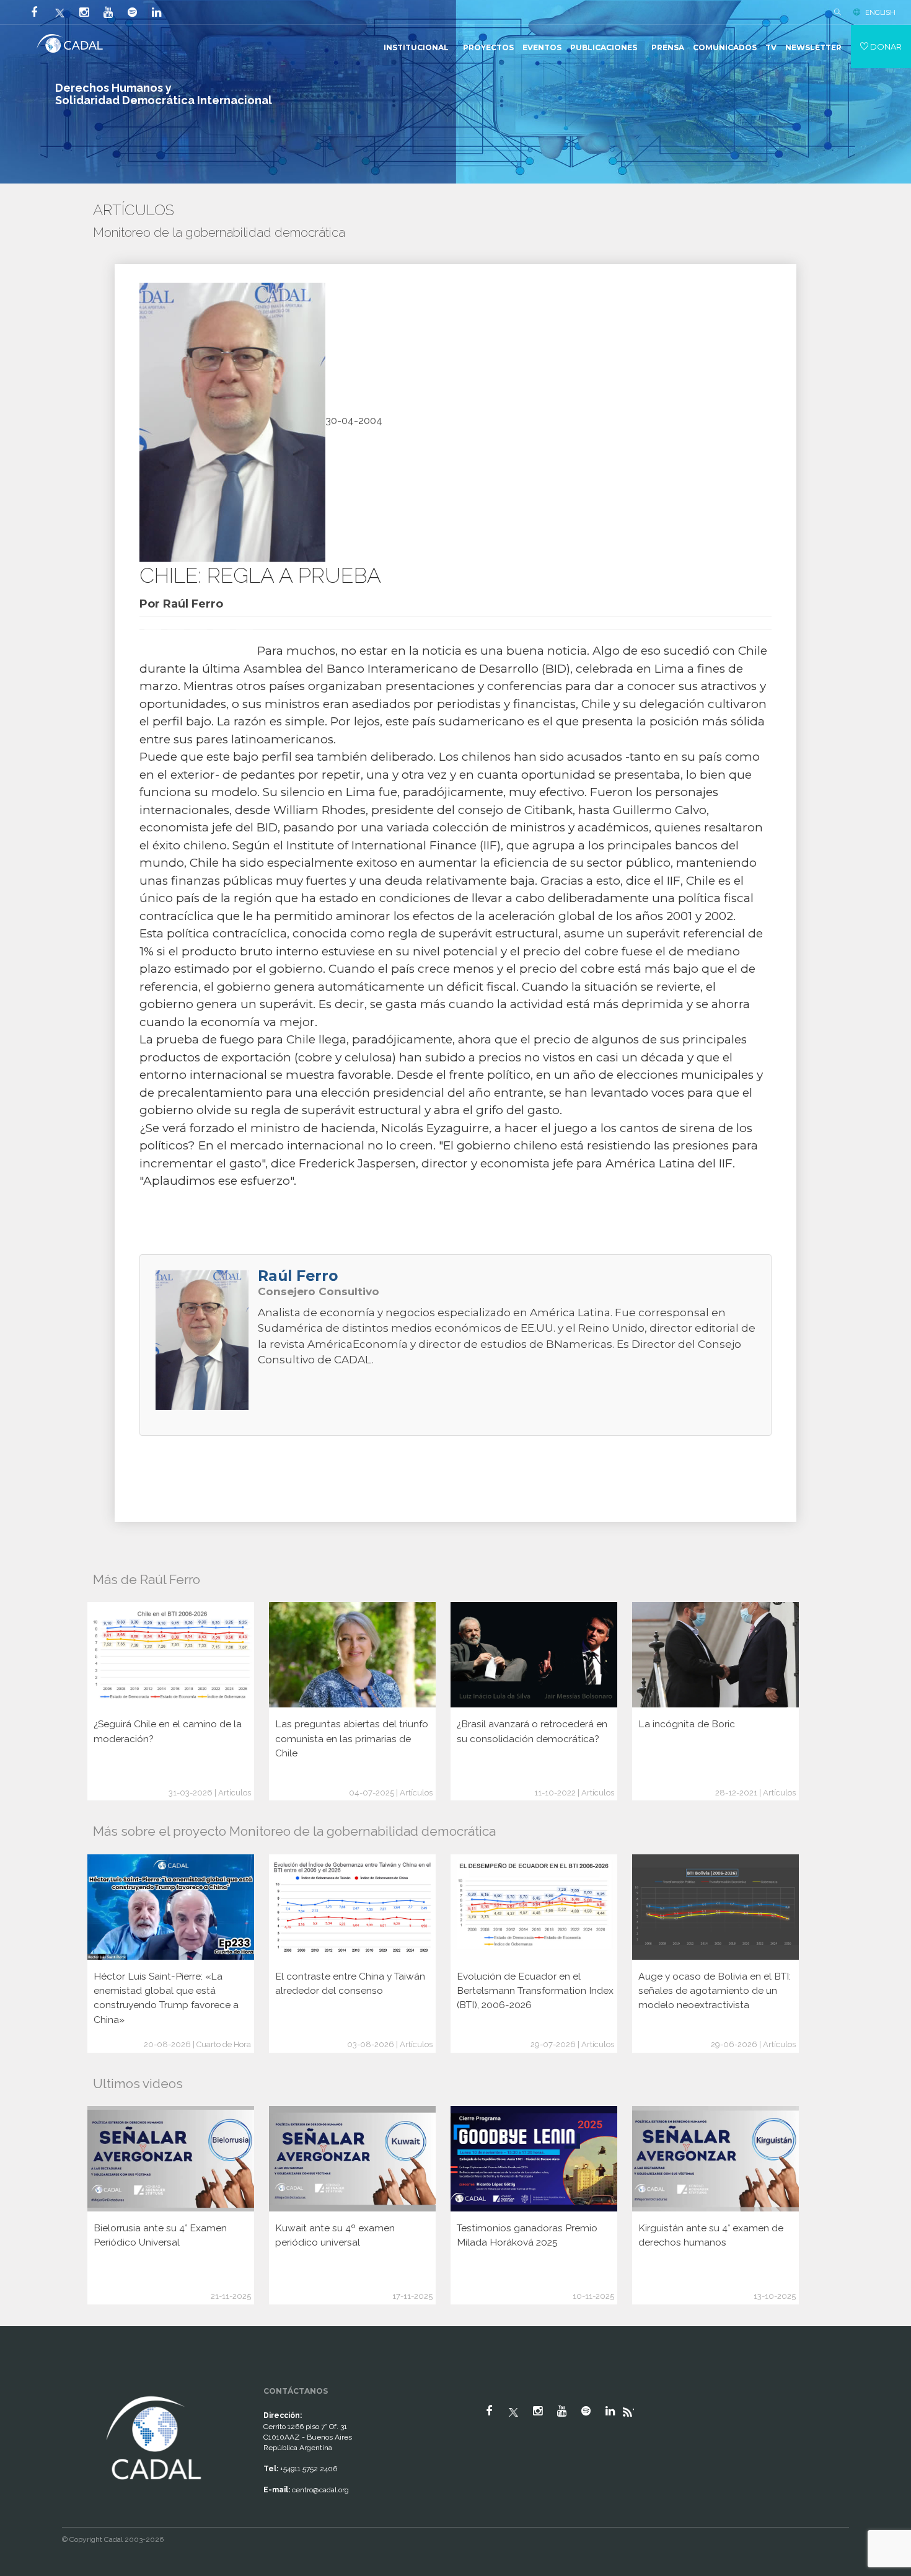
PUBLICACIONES (604, 47)
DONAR (885, 46)
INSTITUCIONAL (416, 47)
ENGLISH (880, 12)
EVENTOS (542, 47)
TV (771, 47)
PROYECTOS (488, 47)
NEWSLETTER (813, 47)
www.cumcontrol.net (24, 2382)
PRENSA (668, 47)
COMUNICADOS (725, 47)
